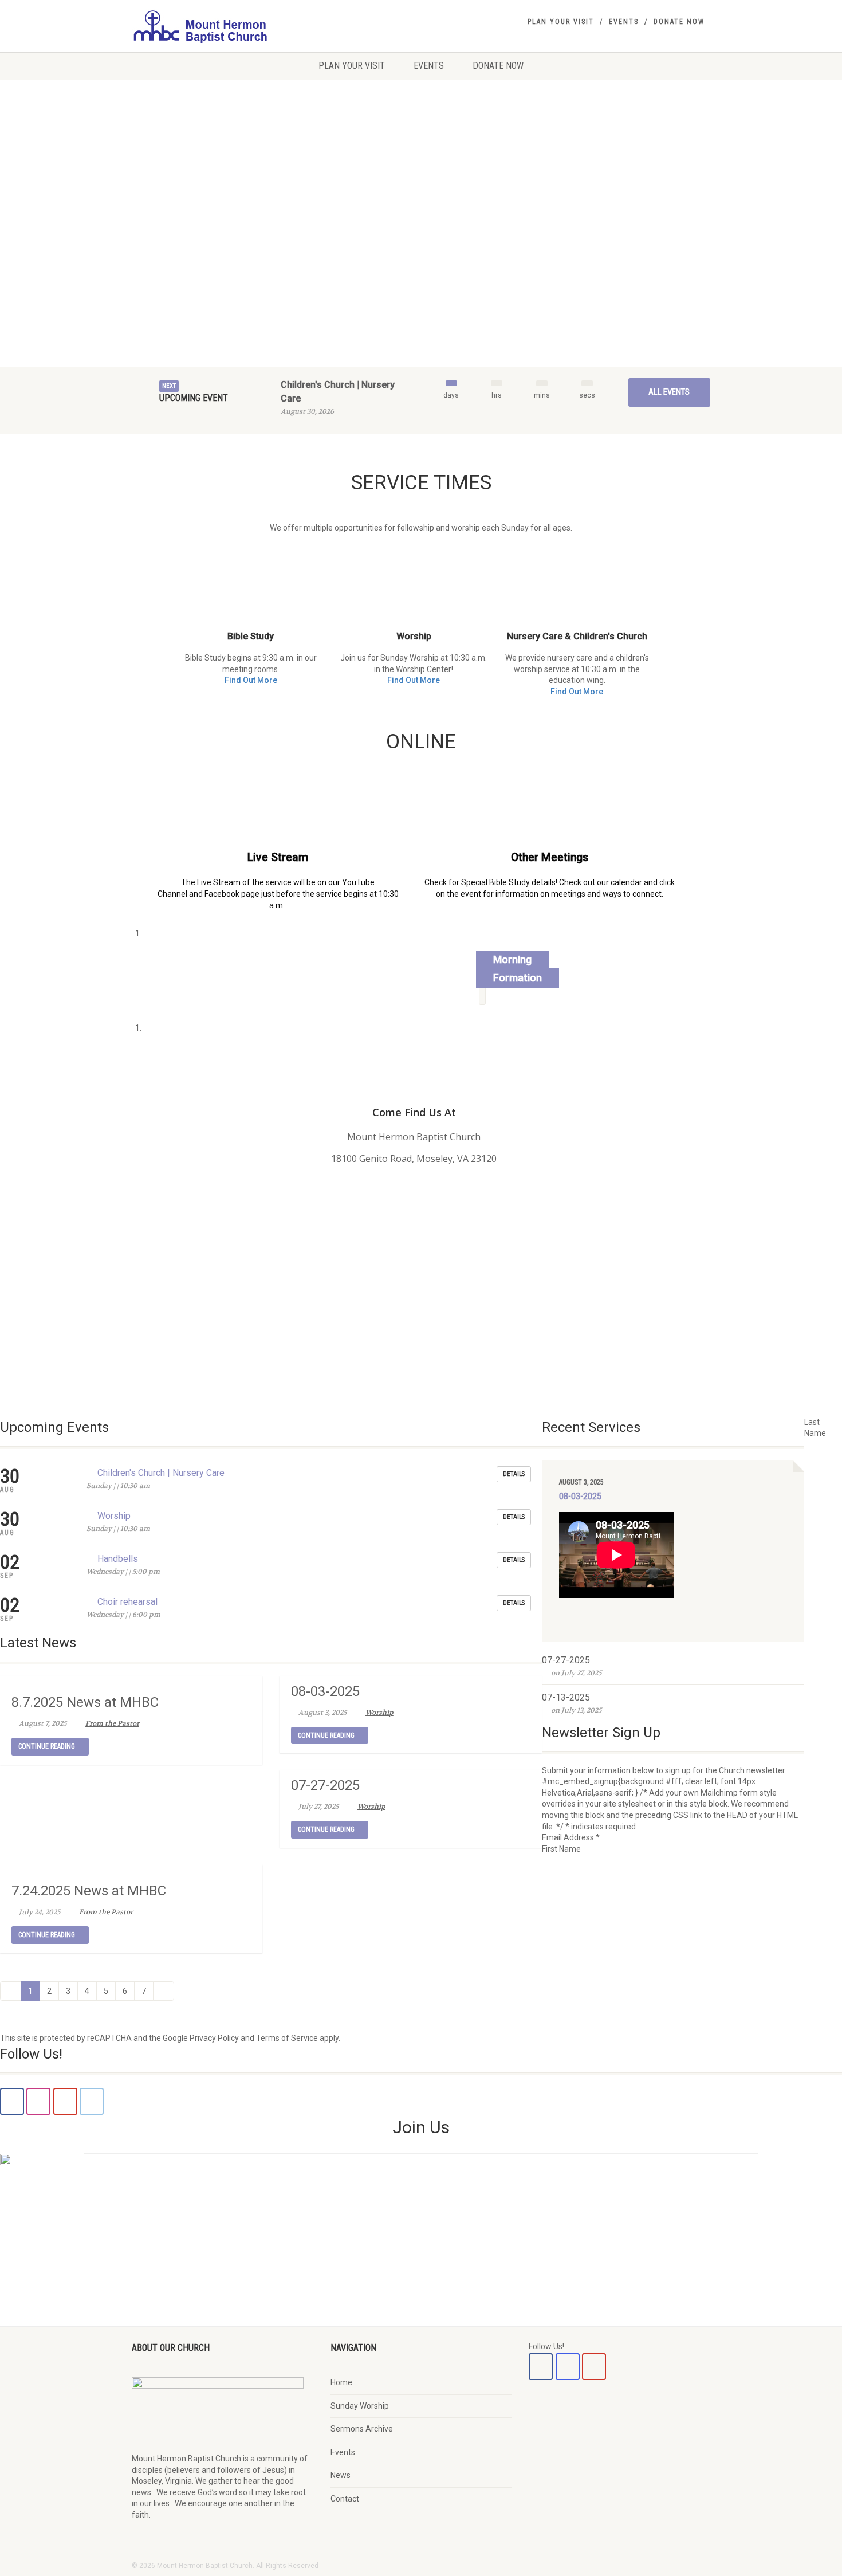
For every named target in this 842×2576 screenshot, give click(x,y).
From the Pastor (112, 1723)
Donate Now (679, 22)
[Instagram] (38, 2101)
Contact (345, 2499)
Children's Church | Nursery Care (161, 1473)
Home (341, 2382)
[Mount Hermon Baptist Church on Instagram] (568, 2367)
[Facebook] (12, 2101)
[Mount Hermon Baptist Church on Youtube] (594, 2367)
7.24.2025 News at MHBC (89, 1891)
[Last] (164, 1991)
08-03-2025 (325, 1691)
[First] (11, 1991)
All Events (669, 392)
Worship (114, 1516)
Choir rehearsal (127, 1602)
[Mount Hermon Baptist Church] (223, 26)
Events (624, 22)
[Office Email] (92, 2101)
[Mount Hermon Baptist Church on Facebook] (541, 2367)
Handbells (118, 1559)
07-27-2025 (325, 1785)
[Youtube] (65, 2101)
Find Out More (251, 680)
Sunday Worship (360, 2406)
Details (514, 1474)
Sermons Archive (362, 2429)
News (341, 2475)
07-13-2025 (566, 1697)
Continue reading (48, 1746)
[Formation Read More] (482, 996)
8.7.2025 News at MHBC (85, 1702)
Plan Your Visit (561, 22)
